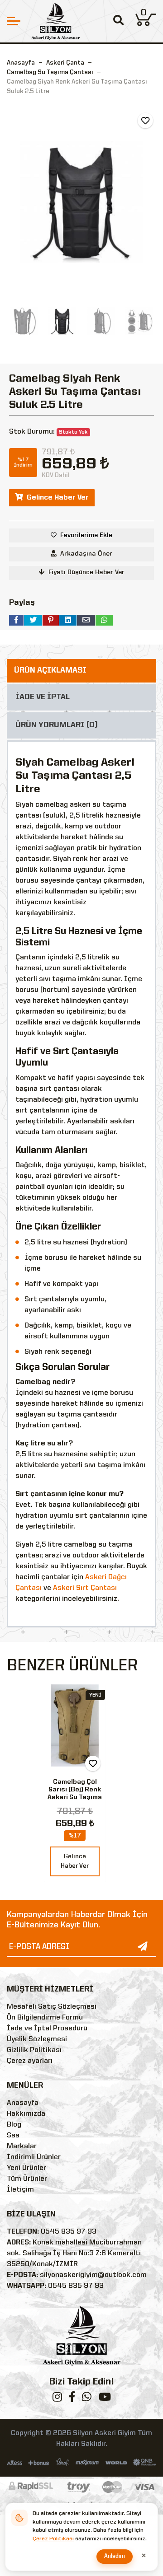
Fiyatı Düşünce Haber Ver (86, 572)
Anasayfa (21, 63)
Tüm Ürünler (27, 2179)
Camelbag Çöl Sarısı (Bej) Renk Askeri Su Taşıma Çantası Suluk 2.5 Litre (75, 1797)
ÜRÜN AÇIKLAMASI (50, 671)
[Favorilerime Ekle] (145, 121)
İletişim (20, 2190)
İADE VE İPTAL (43, 697)
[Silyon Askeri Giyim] (55, 21)
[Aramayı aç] (118, 21)
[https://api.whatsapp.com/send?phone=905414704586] (87, 2399)
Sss (13, 2136)
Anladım (115, 2556)
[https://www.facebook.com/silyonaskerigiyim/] (72, 2399)
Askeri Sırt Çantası (85, 1588)
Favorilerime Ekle (86, 535)
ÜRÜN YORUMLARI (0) (57, 725)
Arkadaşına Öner (86, 554)
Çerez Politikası (53, 2539)
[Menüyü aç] (14, 21)
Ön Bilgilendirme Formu (45, 2018)
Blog (14, 2125)
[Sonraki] (148, 202)
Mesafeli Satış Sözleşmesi (52, 2007)
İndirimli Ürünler (34, 2157)
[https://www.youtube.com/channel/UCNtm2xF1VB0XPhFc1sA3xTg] (105, 2399)
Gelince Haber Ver (58, 498)
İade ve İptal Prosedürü (47, 2029)
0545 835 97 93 (69, 2232)
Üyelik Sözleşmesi (37, 2039)
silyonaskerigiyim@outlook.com (93, 2275)
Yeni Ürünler (26, 2168)
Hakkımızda (26, 2114)
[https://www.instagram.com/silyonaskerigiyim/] (57, 2399)
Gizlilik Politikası (34, 2050)
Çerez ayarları (30, 2061)
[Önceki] (15, 202)
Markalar (22, 2146)
